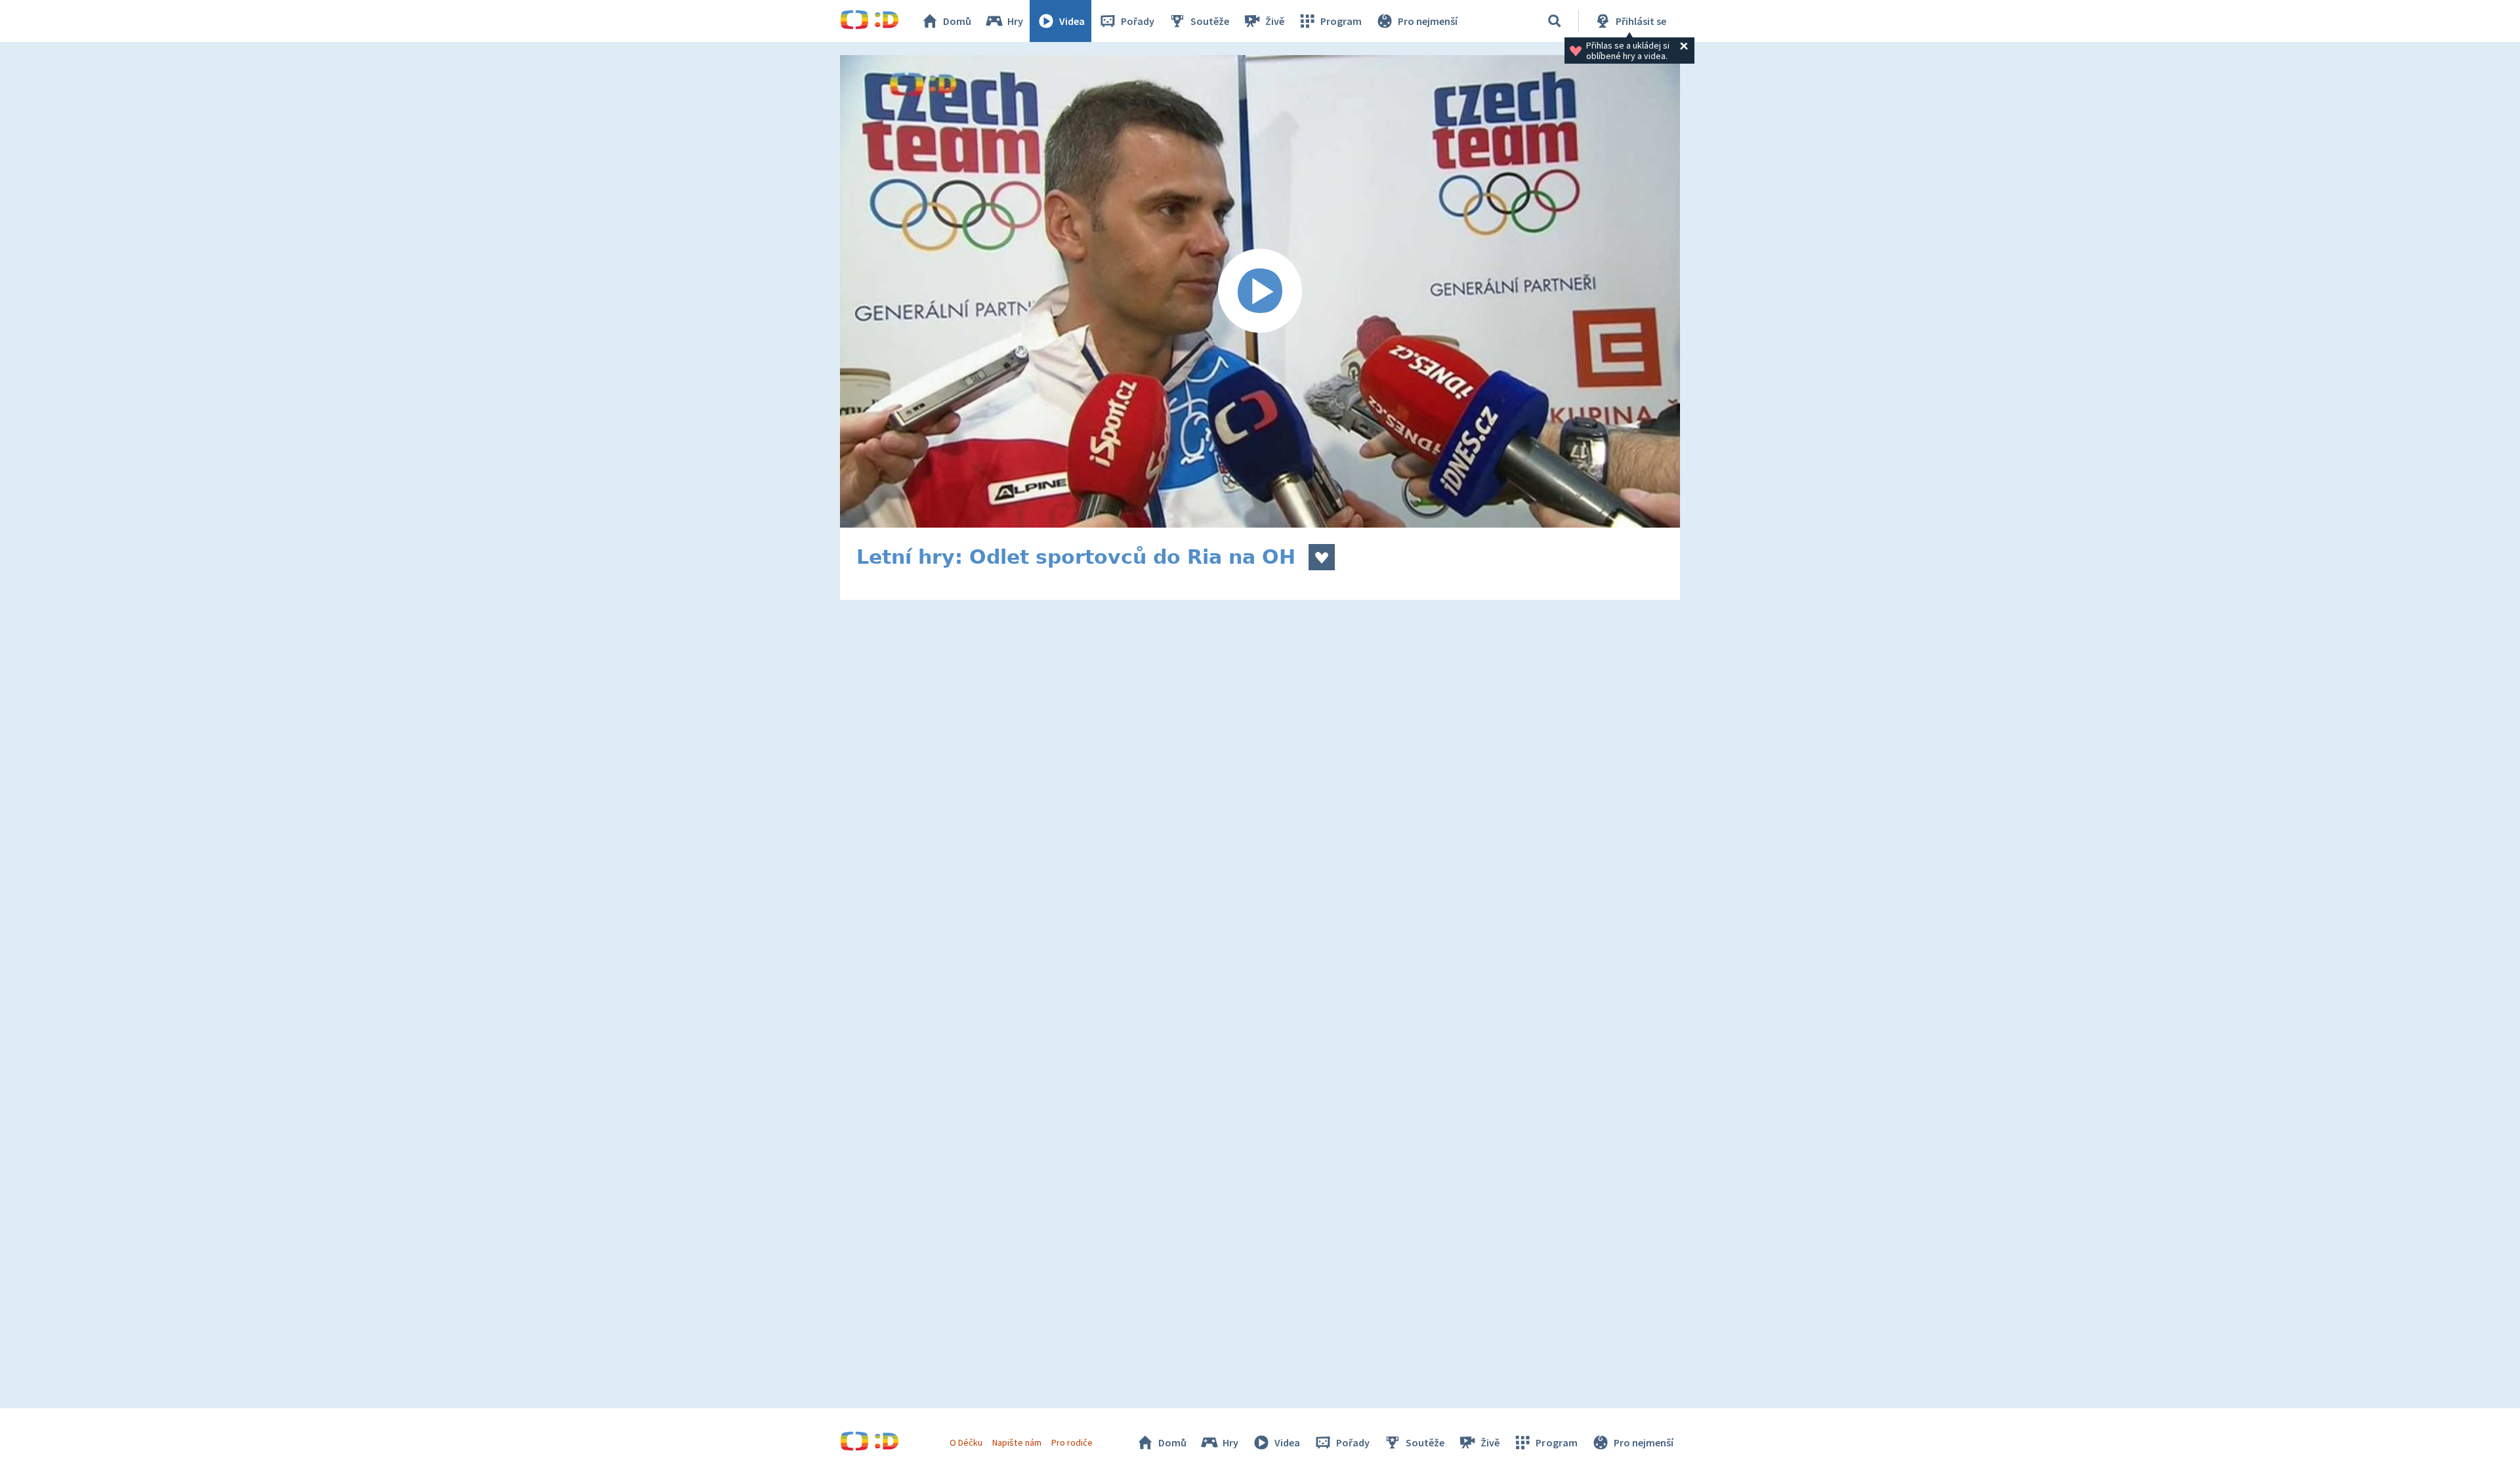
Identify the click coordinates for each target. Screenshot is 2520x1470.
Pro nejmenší (1428, 21)
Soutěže (1210, 21)
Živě (1275, 21)
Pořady (1138, 21)
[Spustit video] (1260, 291)
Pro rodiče (1072, 1442)
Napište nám (1017, 1442)
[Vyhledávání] (1555, 21)
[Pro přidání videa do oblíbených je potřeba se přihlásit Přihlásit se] (1322, 557)
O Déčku (966, 1442)
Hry (1015, 21)
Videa (1072, 21)
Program (1341, 21)
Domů (957, 21)
